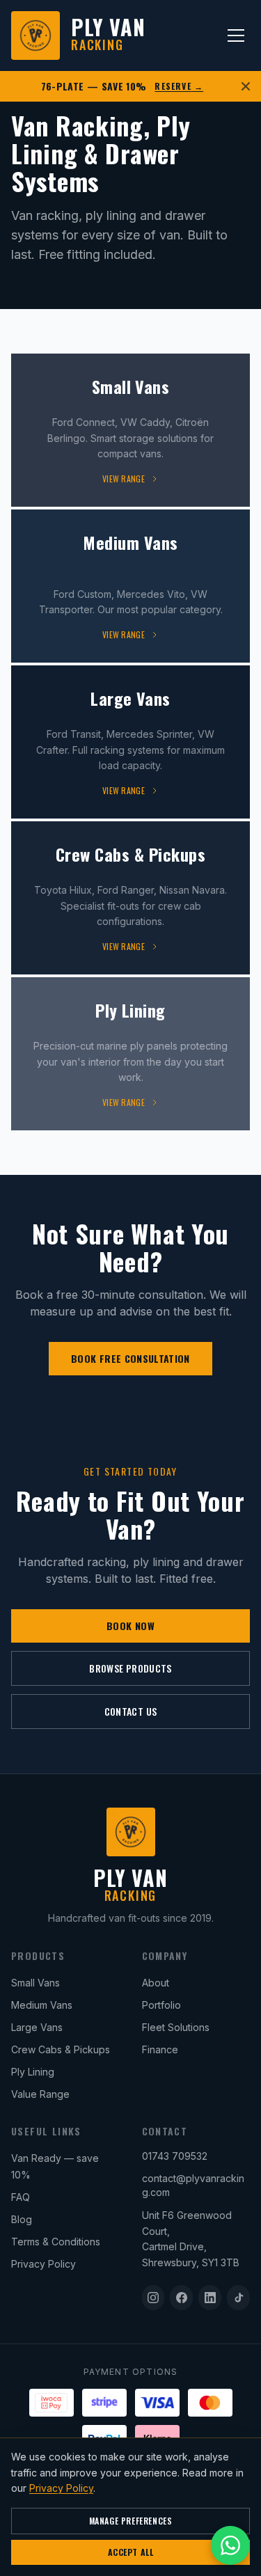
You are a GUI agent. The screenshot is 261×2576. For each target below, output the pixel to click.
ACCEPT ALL (131, 2552)
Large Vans (37, 2027)
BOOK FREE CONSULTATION (130, 1358)
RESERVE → (179, 86)
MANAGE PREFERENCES (131, 2521)
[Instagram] (153, 2298)
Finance (160, 2049)
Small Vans (35, 1983)
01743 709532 (175, 2156)
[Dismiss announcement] (246, 86)
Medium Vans (42, 2005)
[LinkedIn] (210, 2298)
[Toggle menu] (236, 35)
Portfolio (161, 2005)
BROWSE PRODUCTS (130, 1668)
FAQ (21, 2197)
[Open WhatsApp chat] (230, 2545)
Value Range (40, 2094)
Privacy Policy (43, 2264)
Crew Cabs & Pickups (61, 2049)
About (156, 1983)
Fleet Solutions (176, 2027)
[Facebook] (181, 2298)
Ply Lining (33, 2072)
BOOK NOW (130, 1626)
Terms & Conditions (56, 2242)
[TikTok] (238, 2298)
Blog (22, 2219)
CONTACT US (131, 1711)
